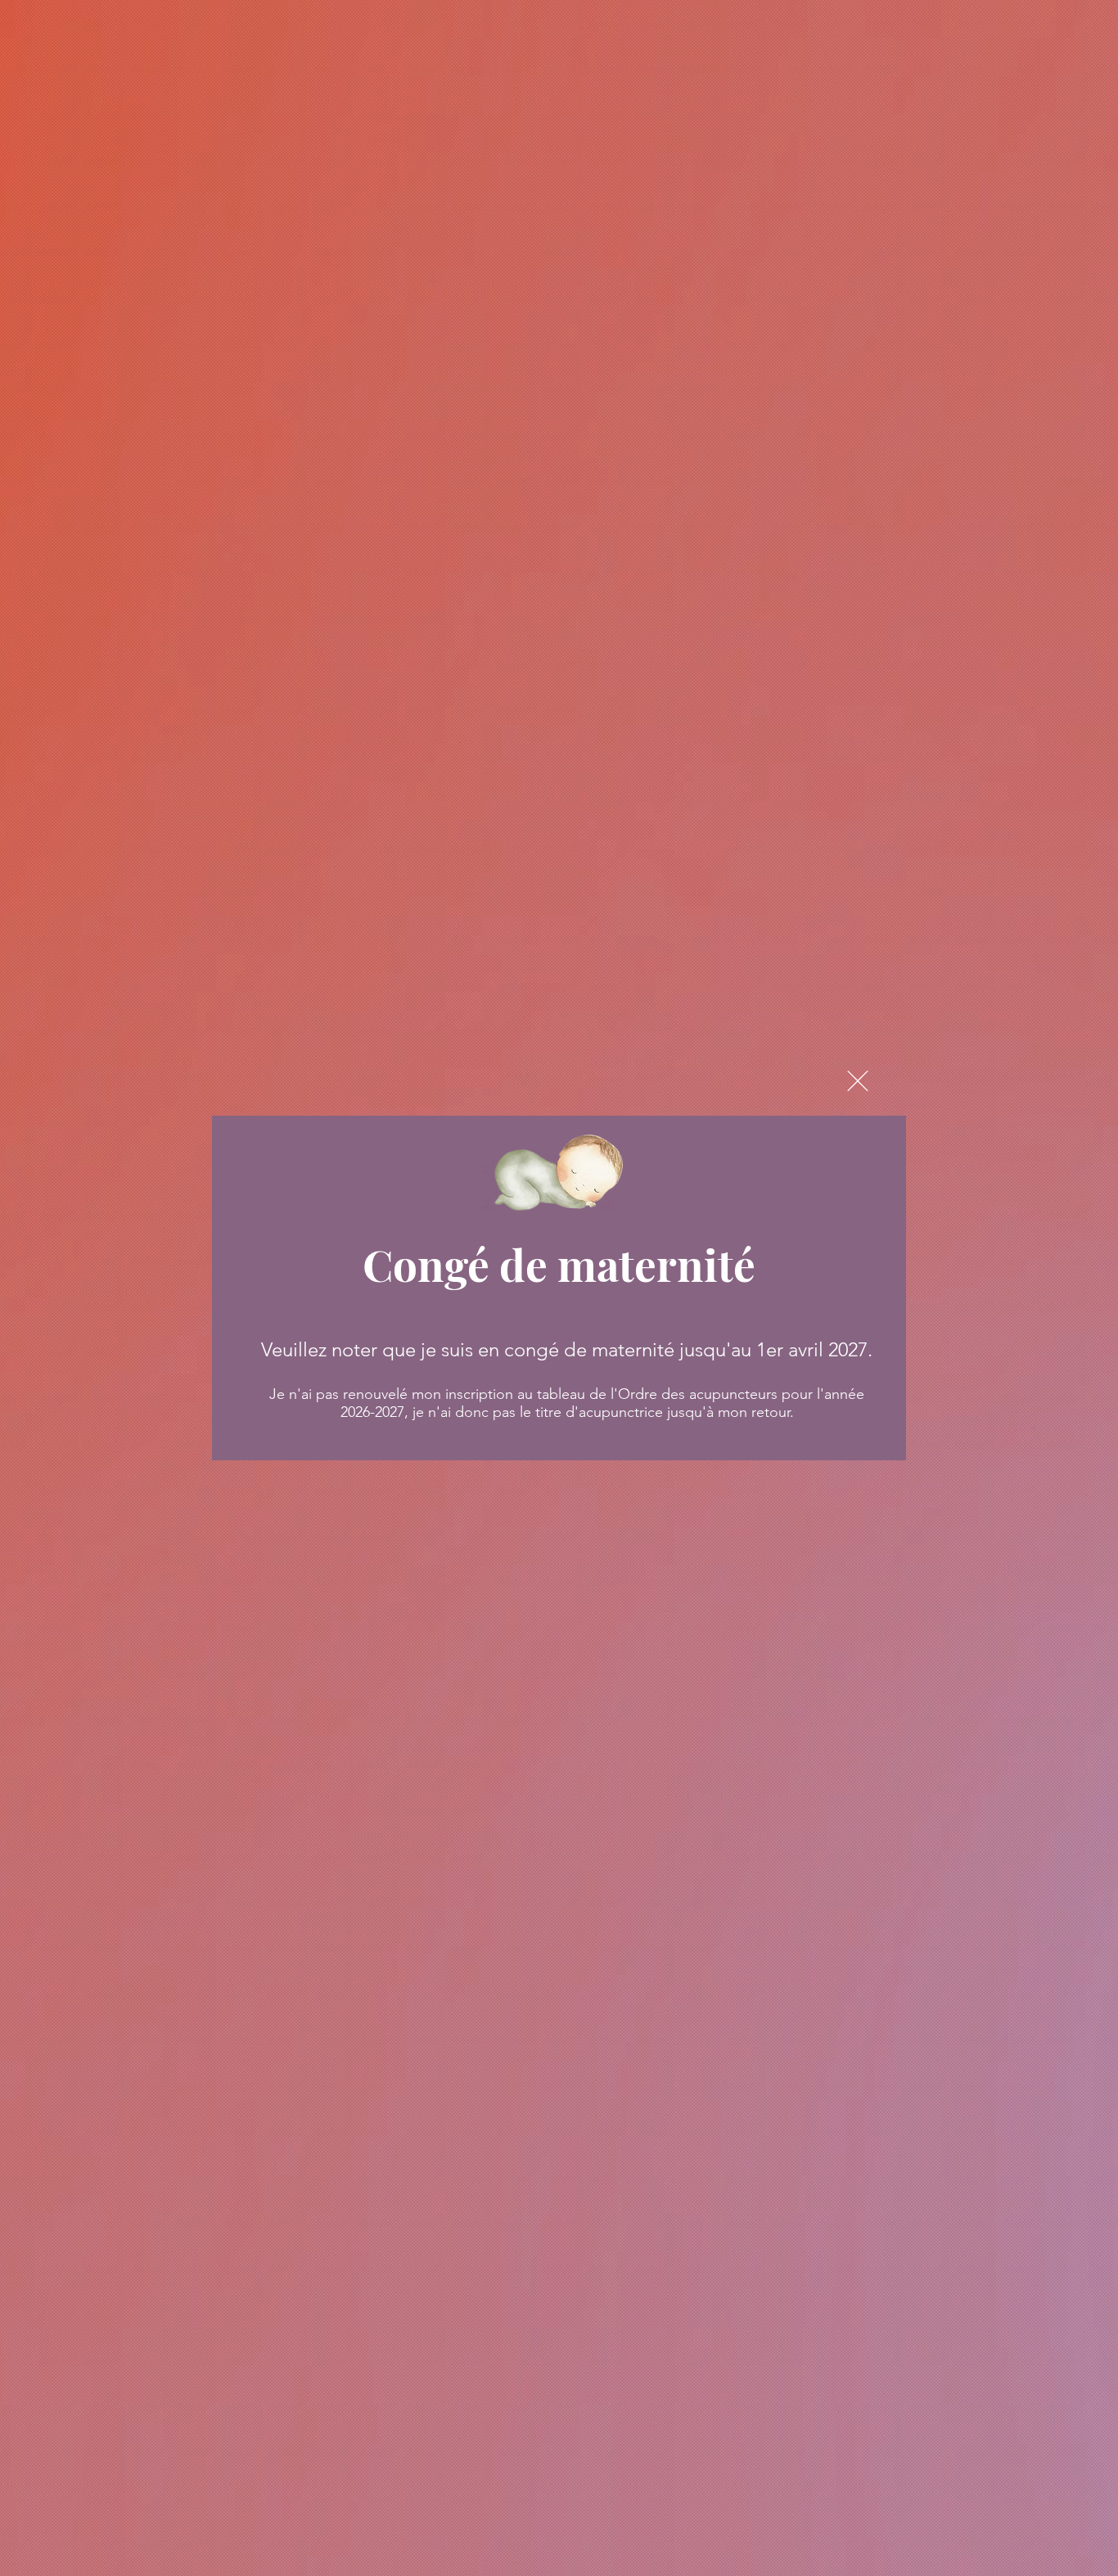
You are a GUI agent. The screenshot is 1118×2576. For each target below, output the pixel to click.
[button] (858, 1081)
